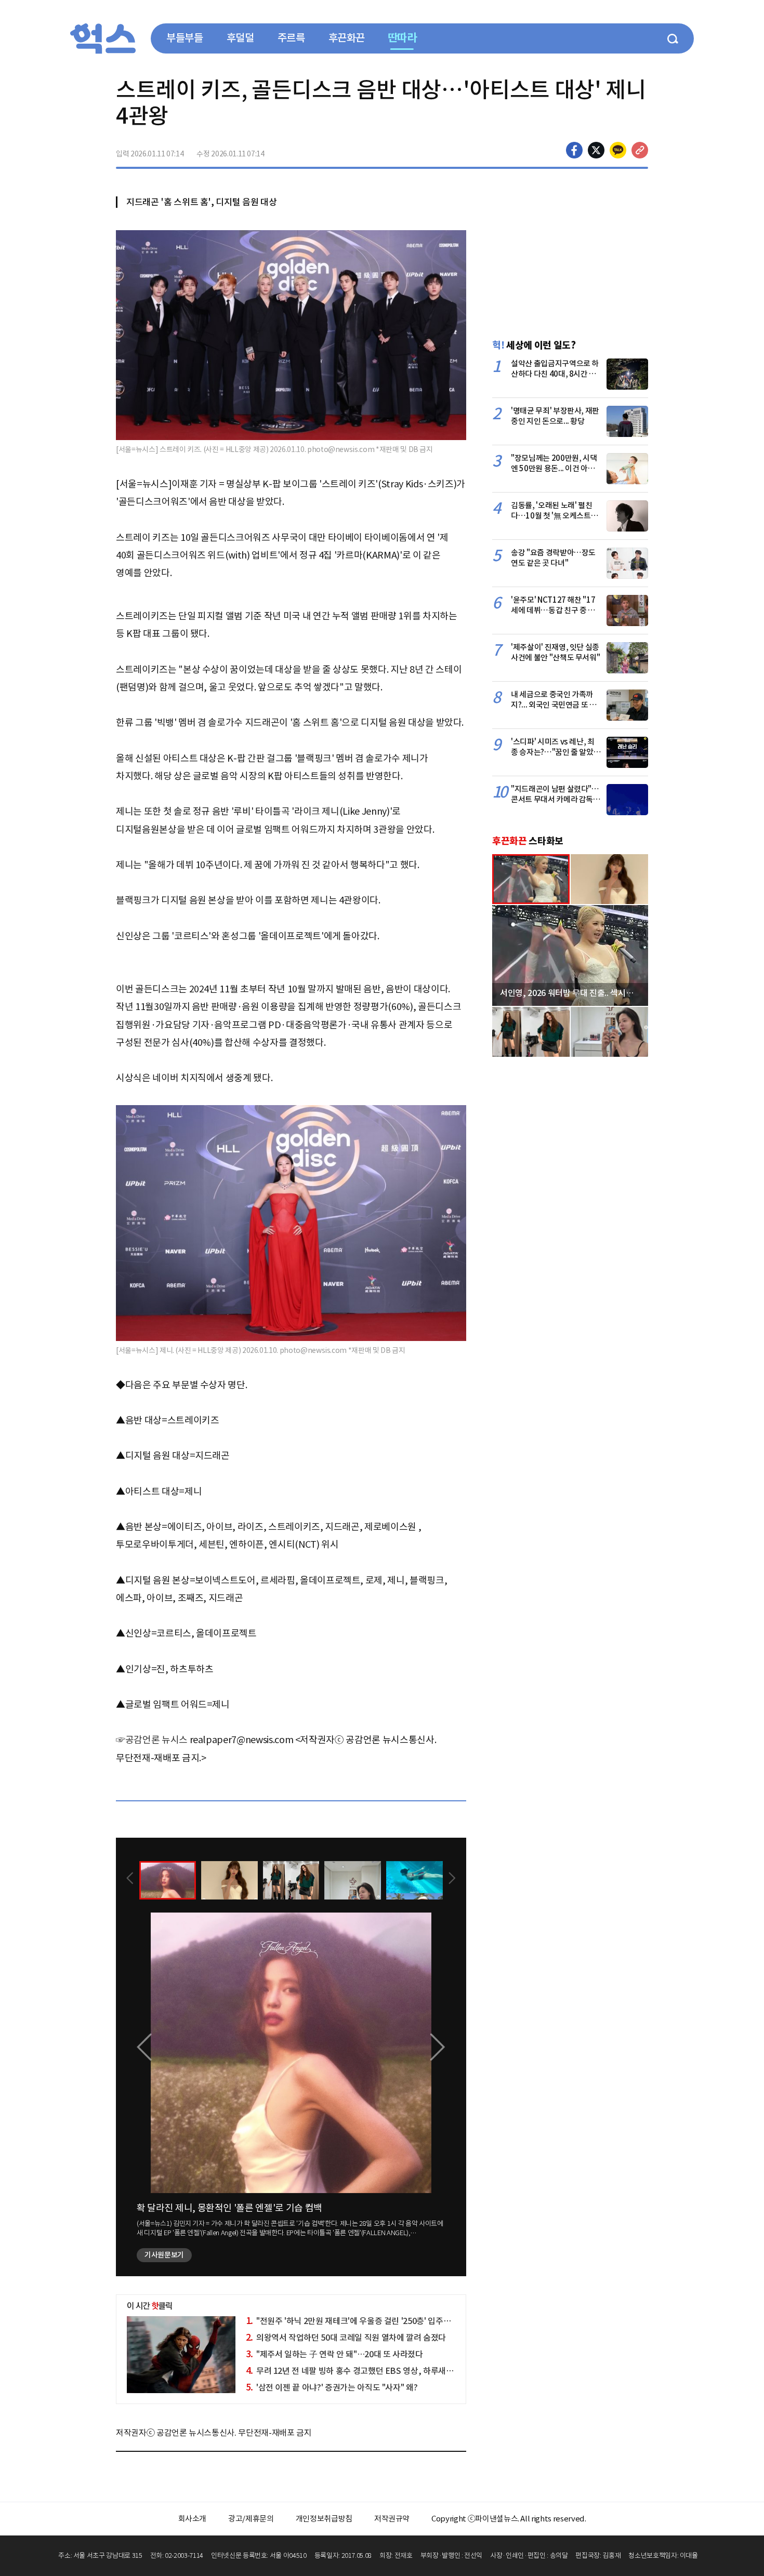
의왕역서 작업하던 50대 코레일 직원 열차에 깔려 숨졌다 (346, 2338)
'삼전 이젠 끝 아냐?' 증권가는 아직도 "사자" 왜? (332, 2387)
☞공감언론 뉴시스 (152, 1740)
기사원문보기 (164, 2255)
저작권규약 (392, 2519)
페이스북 (574, 150)
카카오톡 (618, 150)
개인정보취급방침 (324, 2519)
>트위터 (596, 150)
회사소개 (193, 2519)
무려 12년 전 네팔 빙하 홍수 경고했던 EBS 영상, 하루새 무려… (358, 2371)
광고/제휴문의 (251, 2519)
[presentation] (130, 1879)
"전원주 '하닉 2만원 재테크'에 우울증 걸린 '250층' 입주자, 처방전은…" (372, 2321)
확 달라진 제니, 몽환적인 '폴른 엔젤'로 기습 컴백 (229, 2208)
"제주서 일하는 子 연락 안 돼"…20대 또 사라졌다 (334, 2354)
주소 (640, 150)
